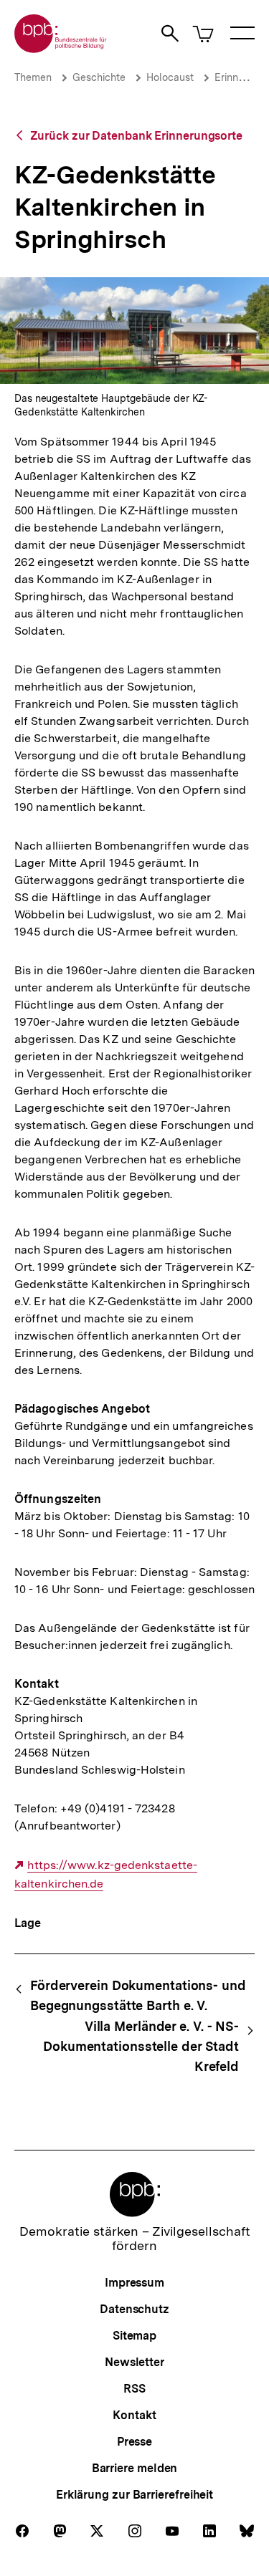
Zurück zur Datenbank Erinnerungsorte (136, 136)
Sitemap (134, 2336)
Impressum (134, 2283)
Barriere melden (135, 2468)
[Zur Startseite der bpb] (61, 48)
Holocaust (170, 77)
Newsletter (134, 2362)
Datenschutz (134, 2309)
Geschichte (99, 77)
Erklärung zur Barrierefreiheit (134, 2495)
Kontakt (134, 2415)
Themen (33, 77)
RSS (134, 2389)
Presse (134, 2442)
